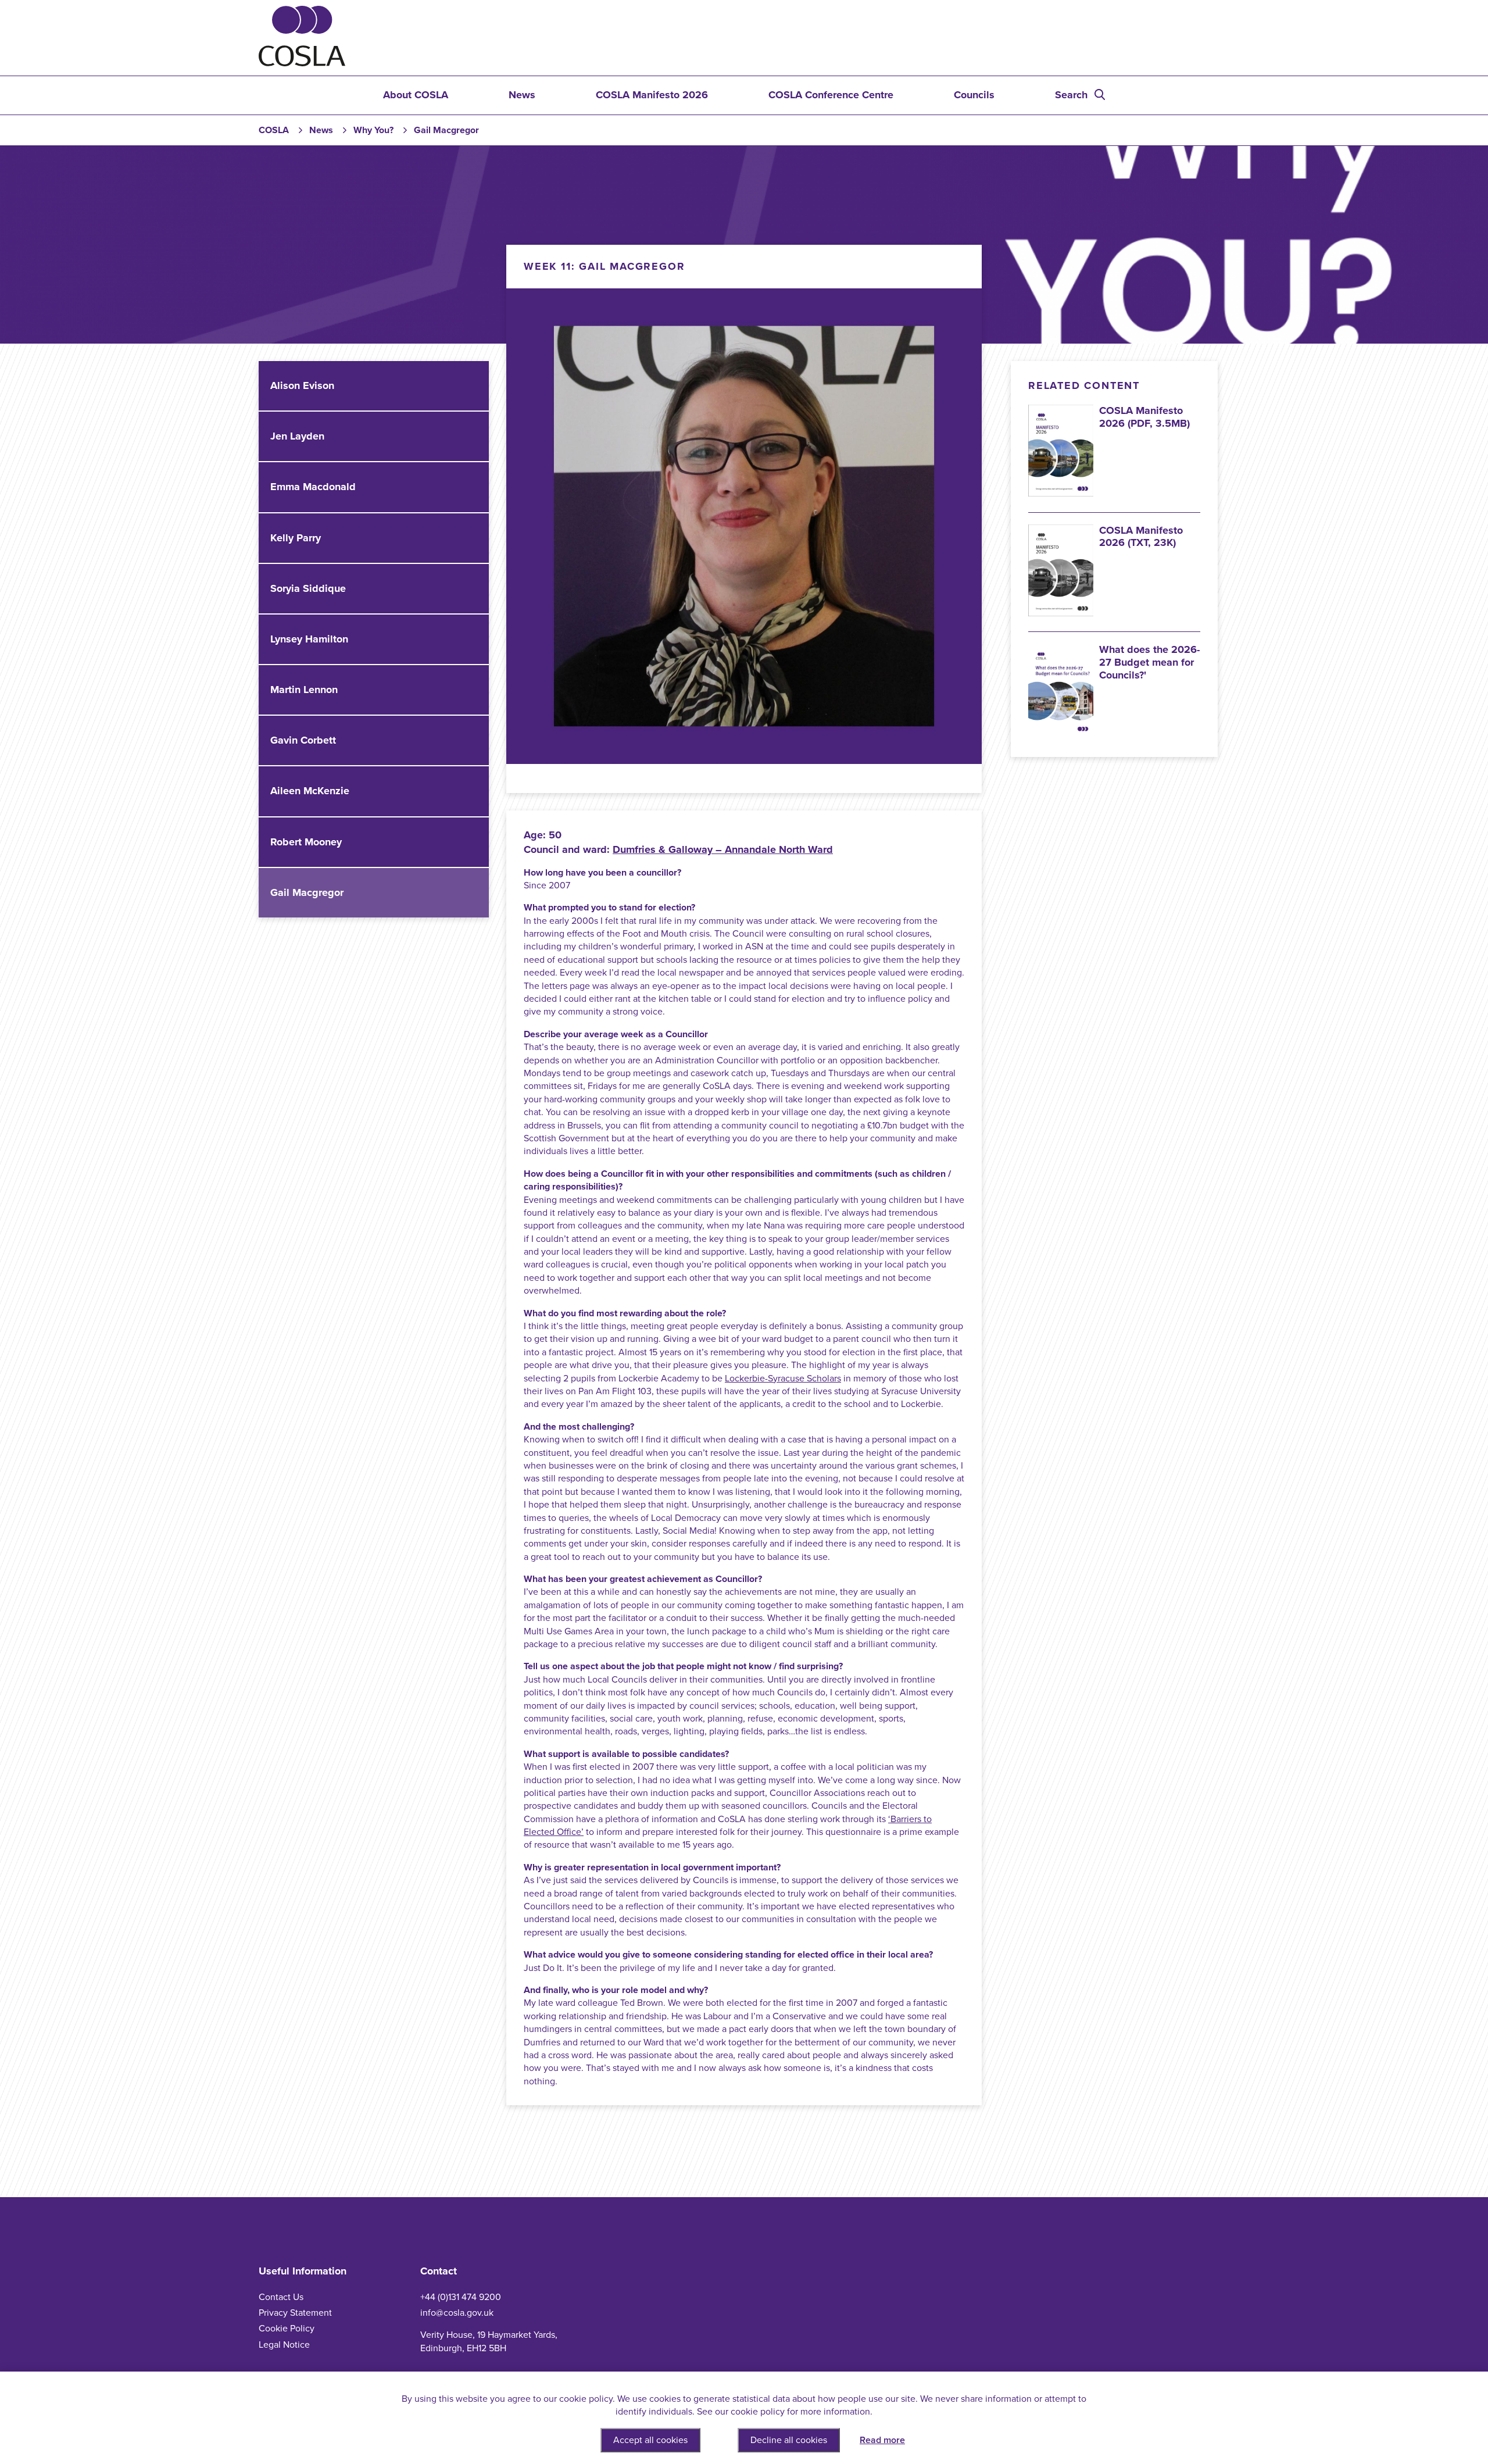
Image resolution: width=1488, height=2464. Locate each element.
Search (1071, 95)
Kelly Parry (296, 538)
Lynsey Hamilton (309, 639)
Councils (974, 95)
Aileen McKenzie (310, 791)
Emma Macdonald (313, 487)
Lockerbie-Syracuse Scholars (783, 1379)
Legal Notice (284, 2345)
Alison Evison (302, 385)
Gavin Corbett (303, 740)
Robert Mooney (306, 842)
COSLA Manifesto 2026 (652, 95)
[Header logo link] (302, 63)
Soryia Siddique (308, 588)
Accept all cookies (650, 2440)
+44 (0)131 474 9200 (461, 2297)
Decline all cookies (789, 2440)
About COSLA (416, 95)
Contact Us (281, 2297)
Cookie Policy (287, 2329)
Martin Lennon (304, 690)
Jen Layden (297, 436)
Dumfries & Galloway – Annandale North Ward (723, 849)
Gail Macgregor (307, 892)
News (522, 95)
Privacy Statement (295, 2313)
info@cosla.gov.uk (457, 2313)
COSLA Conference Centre (831, 95)
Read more (882, 2440)
